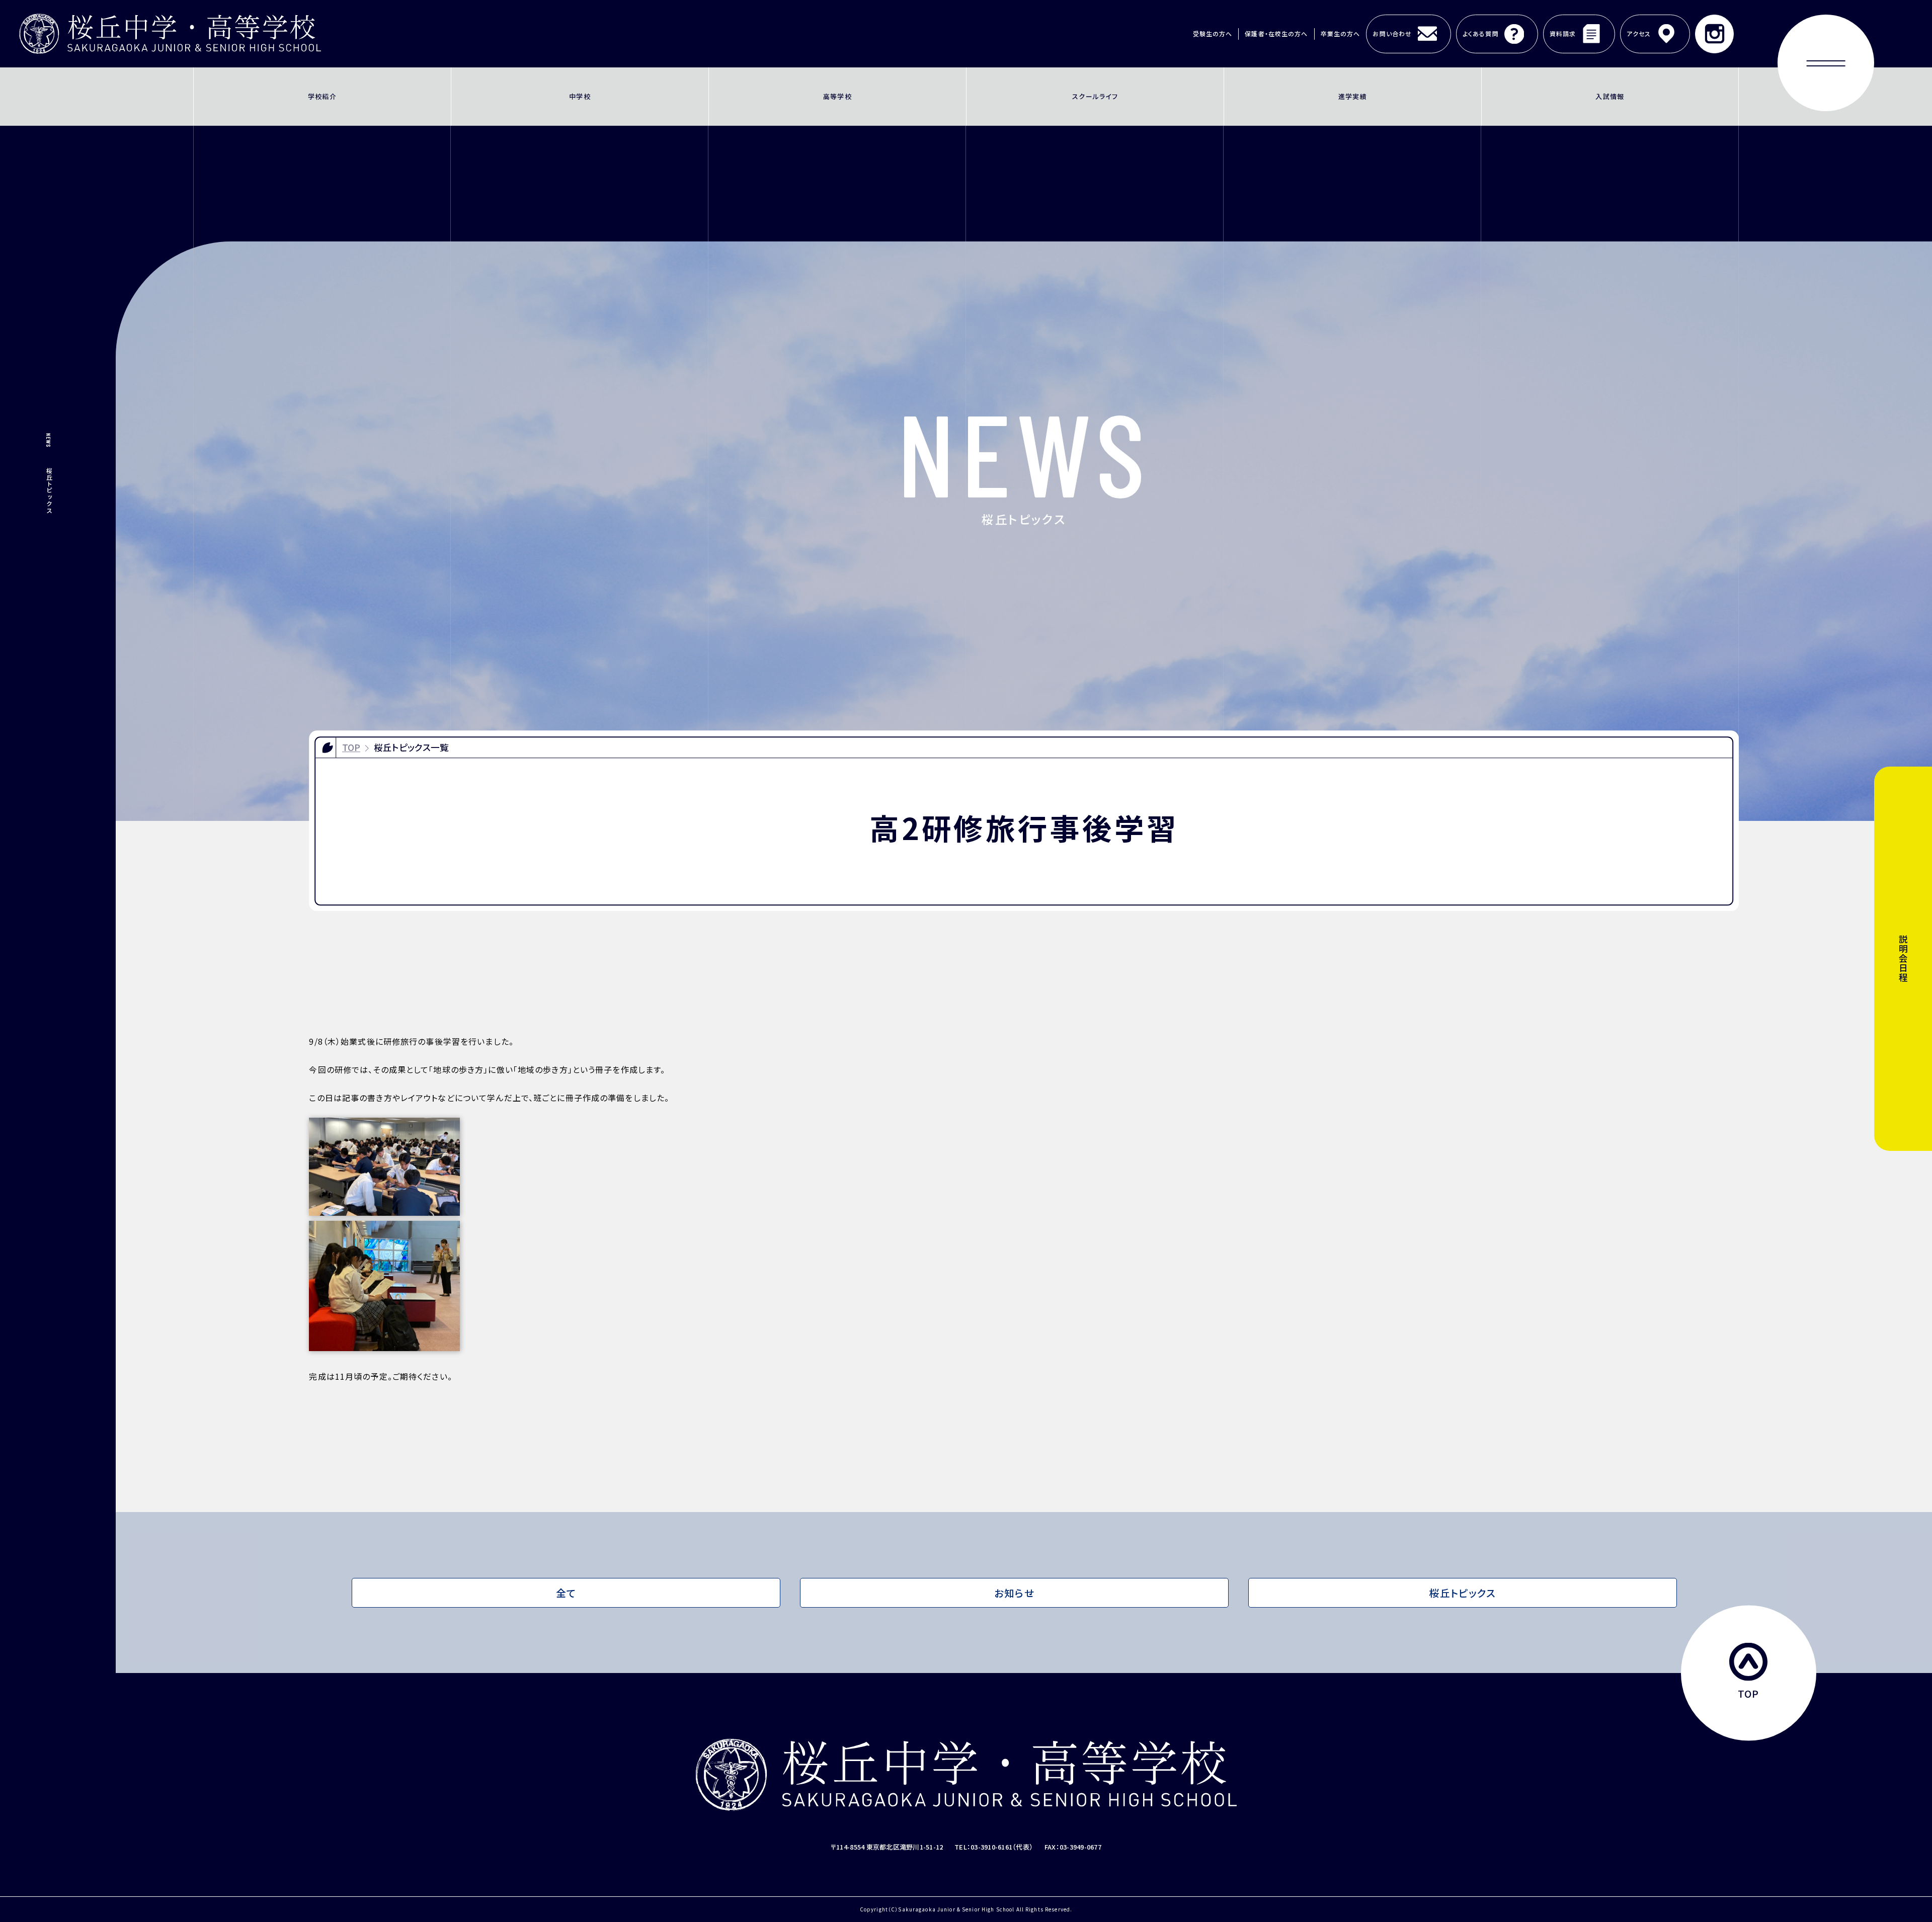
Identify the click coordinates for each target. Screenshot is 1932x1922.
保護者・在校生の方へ (1276, 33)
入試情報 (1610, 96)
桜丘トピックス (1462, 1593)
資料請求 (1563, 33)
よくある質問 (1481, 33)
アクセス (1639, 33)
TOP (351, 747)
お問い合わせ (1392, 33)
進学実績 (1353, 96)
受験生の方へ (1213, 33)
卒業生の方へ (1341, 33)
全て (566, 1593)
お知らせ (1014, 1593)
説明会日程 (1903, 959)
